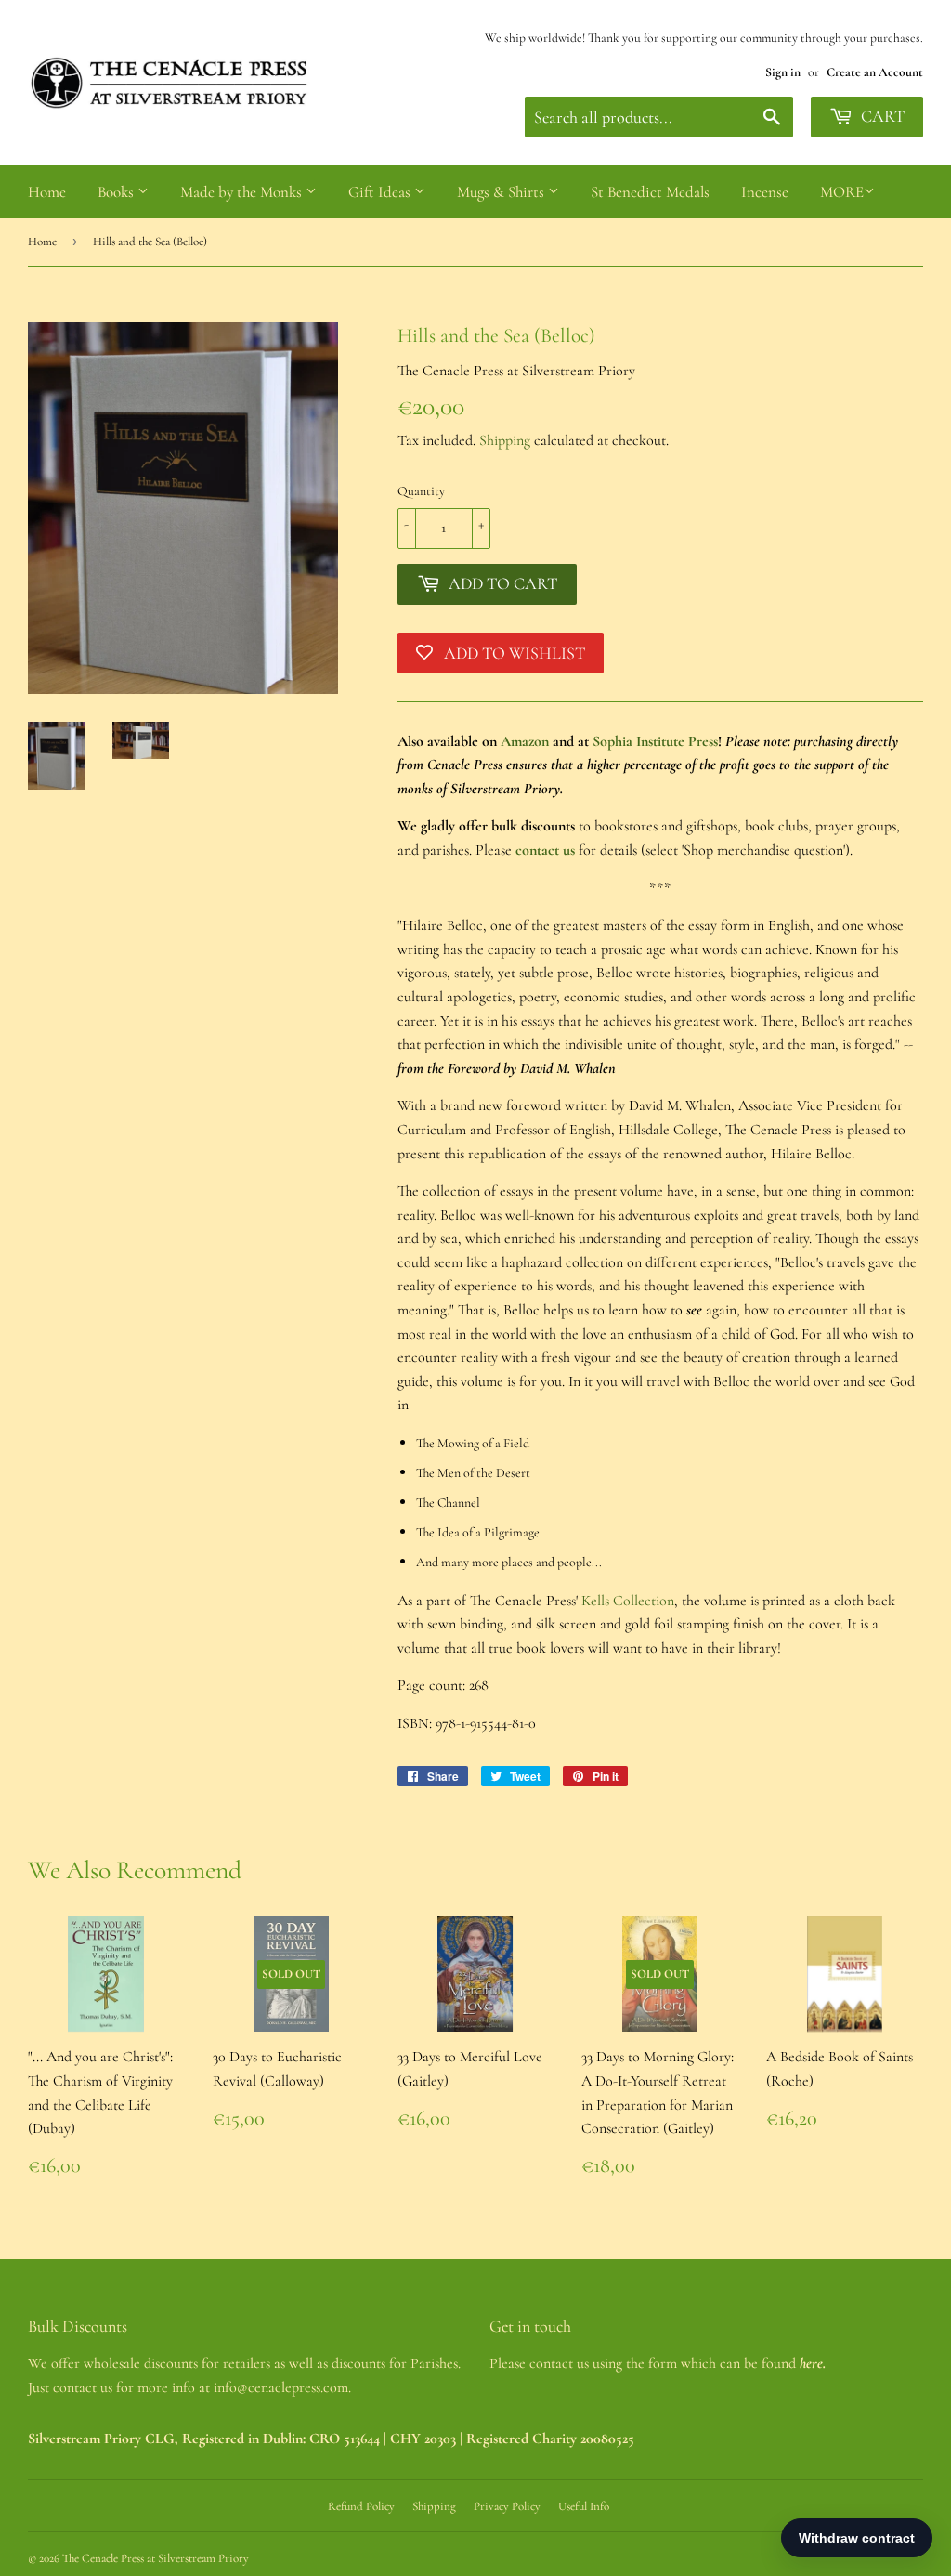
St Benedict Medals (650, 192)
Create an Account (875, 72)
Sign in (783, 72)
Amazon (525, 741)
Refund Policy (361, 2506)
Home (47, 192)
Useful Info (584, 2506)
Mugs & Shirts (502, 192)
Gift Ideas (381, 192)
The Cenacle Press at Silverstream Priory (156, 2558)
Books (117, 192)
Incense (765, 192)
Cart (881, 116)
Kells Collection (628, 1601)
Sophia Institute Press (655, 741)
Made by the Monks (243, 192)
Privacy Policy (507, 2506)
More (842, 192)
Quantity (421, 491)
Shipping (505, 440)
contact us (545, 850)
